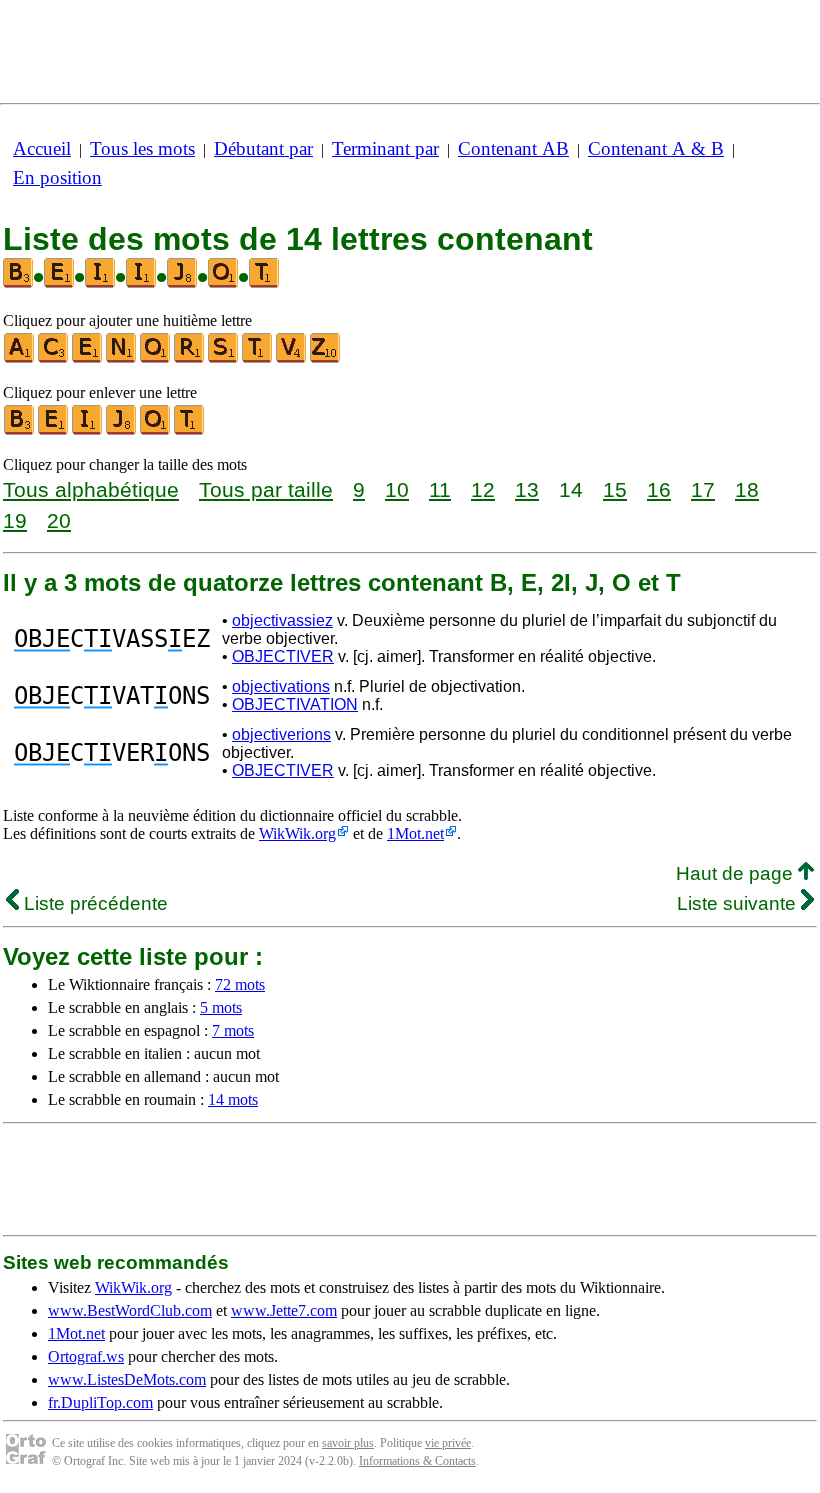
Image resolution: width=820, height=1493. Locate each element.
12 (483, 489)
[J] (122, 430)
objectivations (281, 686)
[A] (20, 358)
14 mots (233, 1099)
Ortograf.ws (86, 1356)
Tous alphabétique (91, 489)
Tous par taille (266, 489)
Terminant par (385, 148)
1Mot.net (415, 833)
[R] (190, 358)
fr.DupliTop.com (100, 1402)
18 (747, 489)
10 (397, 489)
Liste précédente (93, 903)
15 (615, 489)
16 (659, 489)
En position (57, 177)
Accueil (42, 148)
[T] (258, 358)
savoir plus (348, 1443)
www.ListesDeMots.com (127, 1379)
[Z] (326, 358)
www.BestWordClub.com (130, 1310)
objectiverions (281, 734)
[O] (156, 358)
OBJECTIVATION (295, 704)
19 (15, 520)
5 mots (221, 1007)
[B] (20, 430)
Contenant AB (513, 148)
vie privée (448, 1443)
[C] (54, 358)
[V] (292, 358)
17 (703, 489)
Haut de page (737, 873)
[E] (88, 358)
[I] (88, 430)
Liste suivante (739, 903)
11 (440, 489)
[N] (122, 358)
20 (59, 520)
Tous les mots (142, 148)
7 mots (233, 1030)
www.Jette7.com (284, 1310)
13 (527, 489)
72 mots (240, 984)
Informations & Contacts (417, 1461)
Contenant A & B (656, 148)
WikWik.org (297, 833)
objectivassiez (282, 620)
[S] (224, 358)
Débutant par (263, 148)
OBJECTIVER (283, 656)
